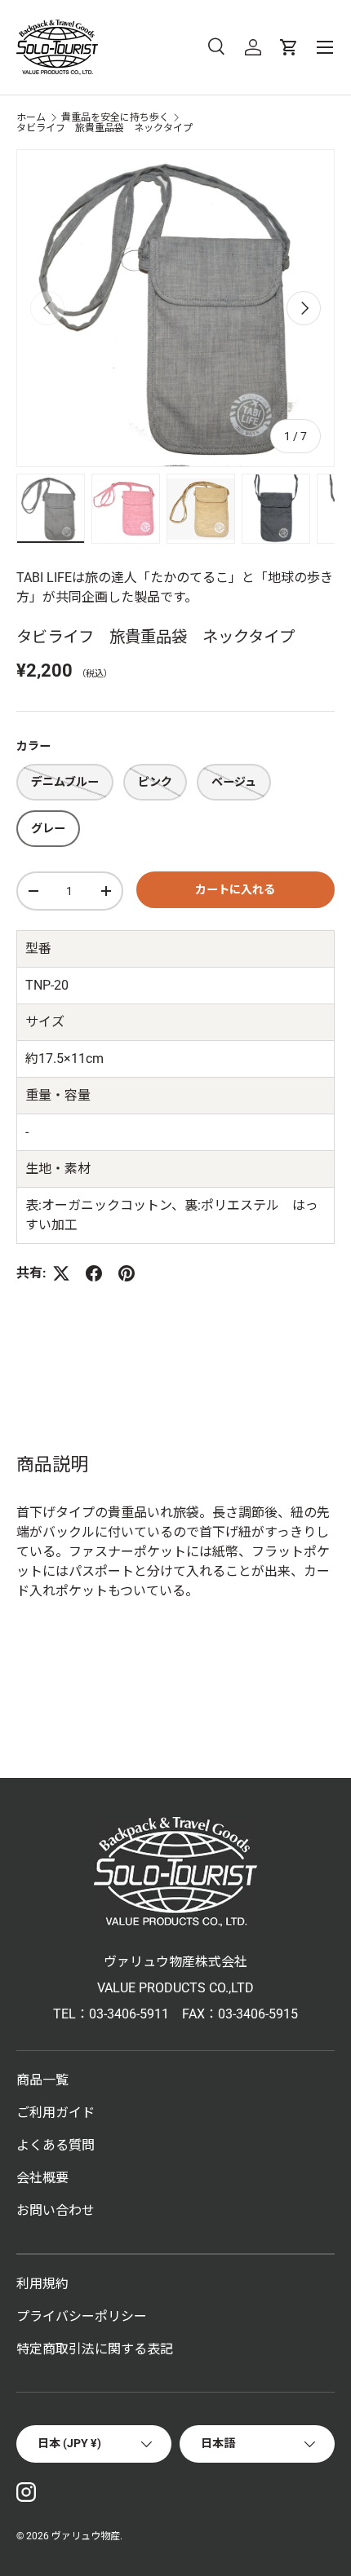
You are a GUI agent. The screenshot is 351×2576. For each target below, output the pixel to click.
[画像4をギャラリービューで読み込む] (276, 509)
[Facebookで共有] (94, 1273)
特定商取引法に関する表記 (95, 2349)
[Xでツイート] (61, 1273)
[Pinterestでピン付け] (127, 1273)
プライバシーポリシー (82, 2316)
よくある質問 (56, 2145)
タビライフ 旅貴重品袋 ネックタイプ (104, 128)
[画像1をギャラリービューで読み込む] (51, 509)
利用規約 (42, 2284)
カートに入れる (235, 889)
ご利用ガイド (56, 2113)
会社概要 (42, 2178)
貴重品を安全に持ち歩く (115, 117)
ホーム (31, 117)
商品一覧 (42, 2080)
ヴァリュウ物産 (86, 2536)
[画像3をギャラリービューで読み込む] (201, 509)
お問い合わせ (56, 2210)
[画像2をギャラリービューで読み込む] (126, 509)
